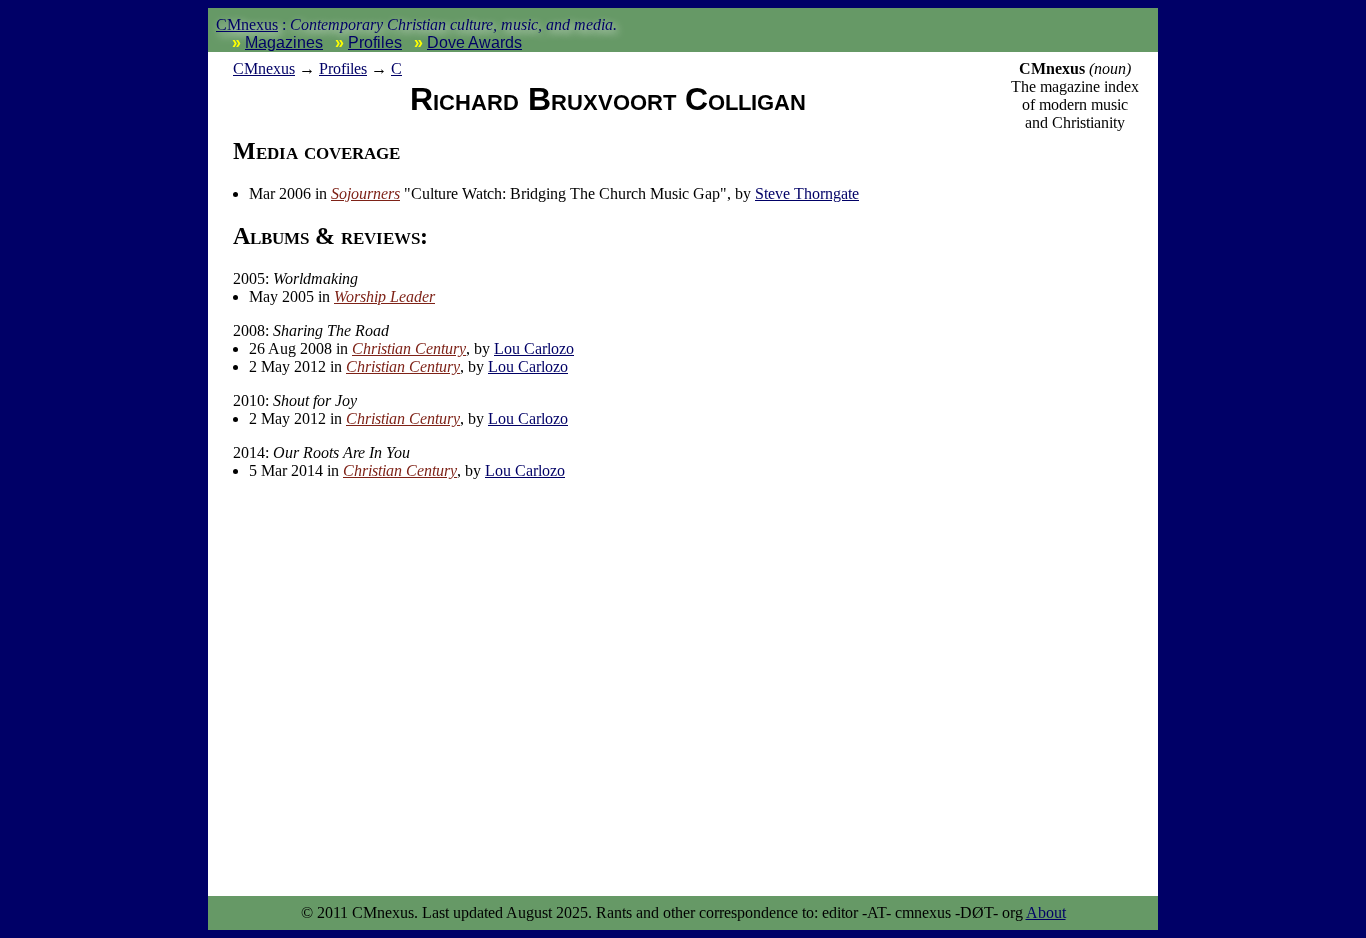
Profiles (375, 42)
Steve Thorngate (807, 193)
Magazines (284, 42)
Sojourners (365, 193)
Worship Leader (384, 296)
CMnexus (247, 24)
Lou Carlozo (534, 348)
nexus (264, 68)
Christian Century (409, 348)
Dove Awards (474, 42)
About (1046, 912)
